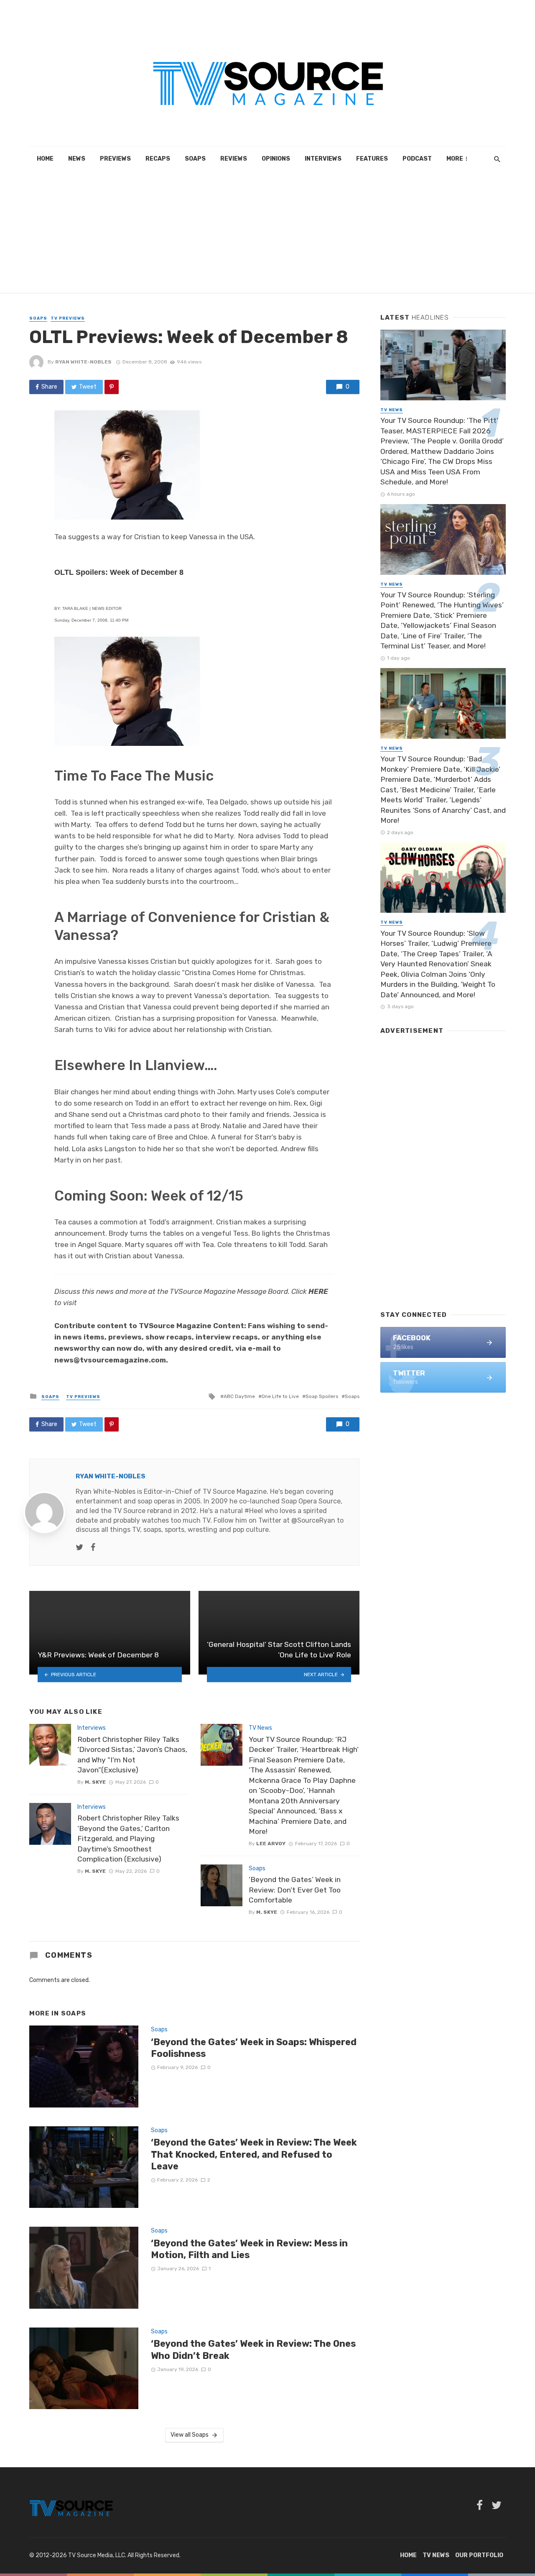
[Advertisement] (267, 234)
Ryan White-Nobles (83, 362)
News (77, 159)
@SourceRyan (313, 1520)
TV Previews (68, 318)
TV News (260, 1728)
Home (45, 159)
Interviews (323, 159)
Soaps (195, 159)
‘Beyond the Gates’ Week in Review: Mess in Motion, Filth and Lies (249, 2249)
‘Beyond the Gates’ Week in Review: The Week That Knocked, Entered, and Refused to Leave (254, 2154)
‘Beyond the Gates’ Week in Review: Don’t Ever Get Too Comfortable (295, 1890)
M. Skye (95, 1782)
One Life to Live (280, 1396)
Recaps (158, 159)
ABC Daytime (239, 1396)
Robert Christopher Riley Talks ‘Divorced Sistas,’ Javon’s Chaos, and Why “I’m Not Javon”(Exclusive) (132, 1755)
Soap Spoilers (322, 1396)
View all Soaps (190, 2435)
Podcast (417, 159)
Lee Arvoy (271, 1844)
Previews (115, 159)
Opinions (276, 159)
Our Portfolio (479, 2555)
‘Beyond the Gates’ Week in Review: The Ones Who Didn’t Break (253, 2349)
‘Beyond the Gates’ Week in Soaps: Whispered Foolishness (254, 2048)
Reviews (234, 159)
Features (372, 159)
